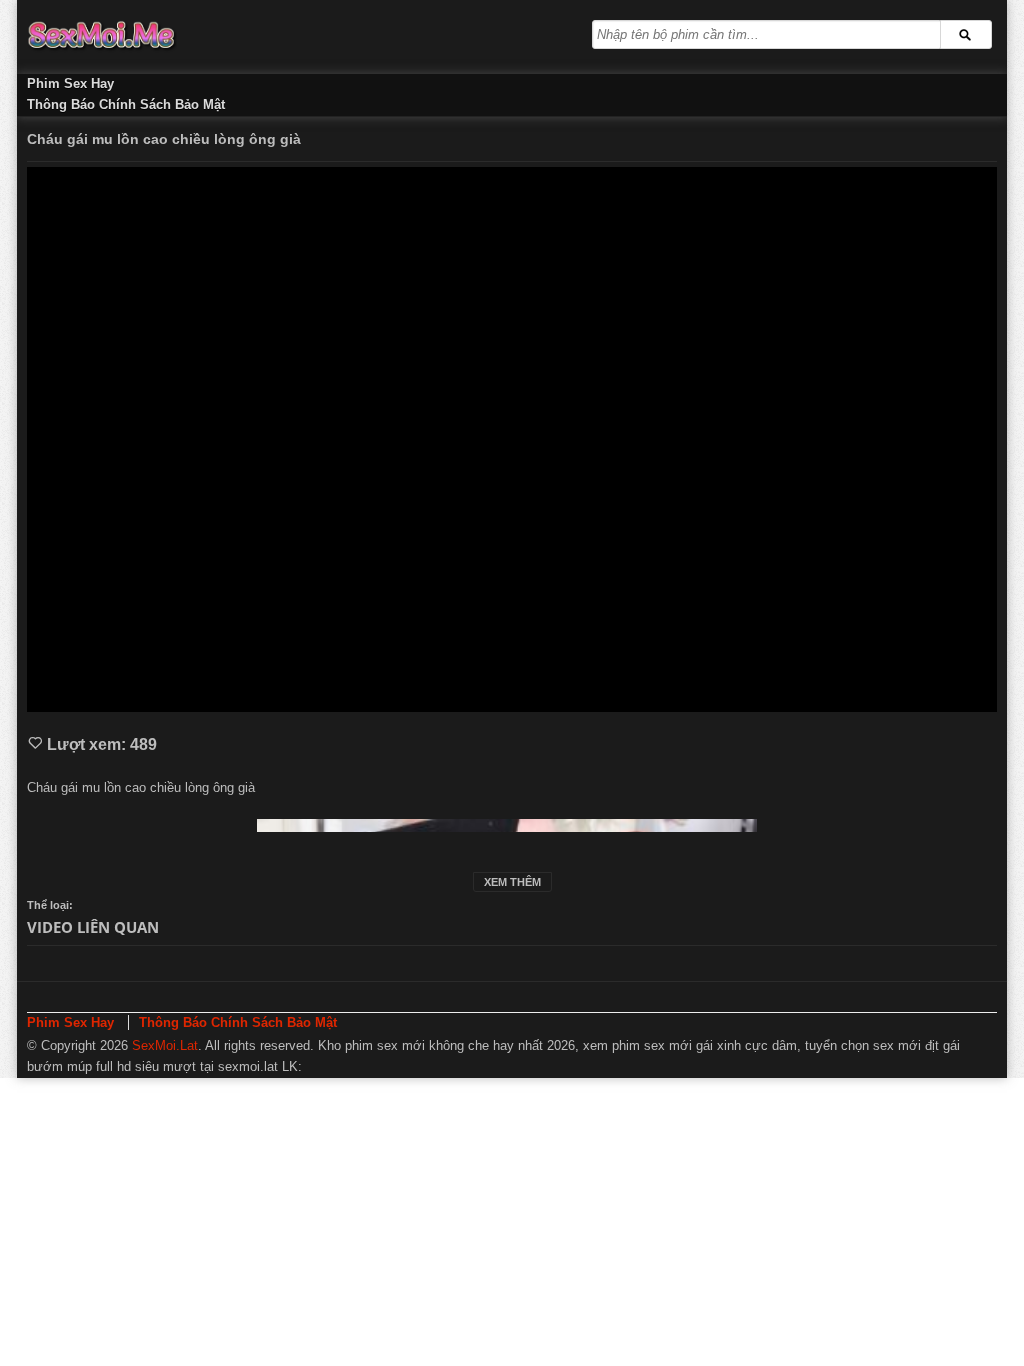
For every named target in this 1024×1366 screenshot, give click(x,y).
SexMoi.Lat (165, 1045)
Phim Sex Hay (70, 83)
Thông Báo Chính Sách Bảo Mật (126, 104)
